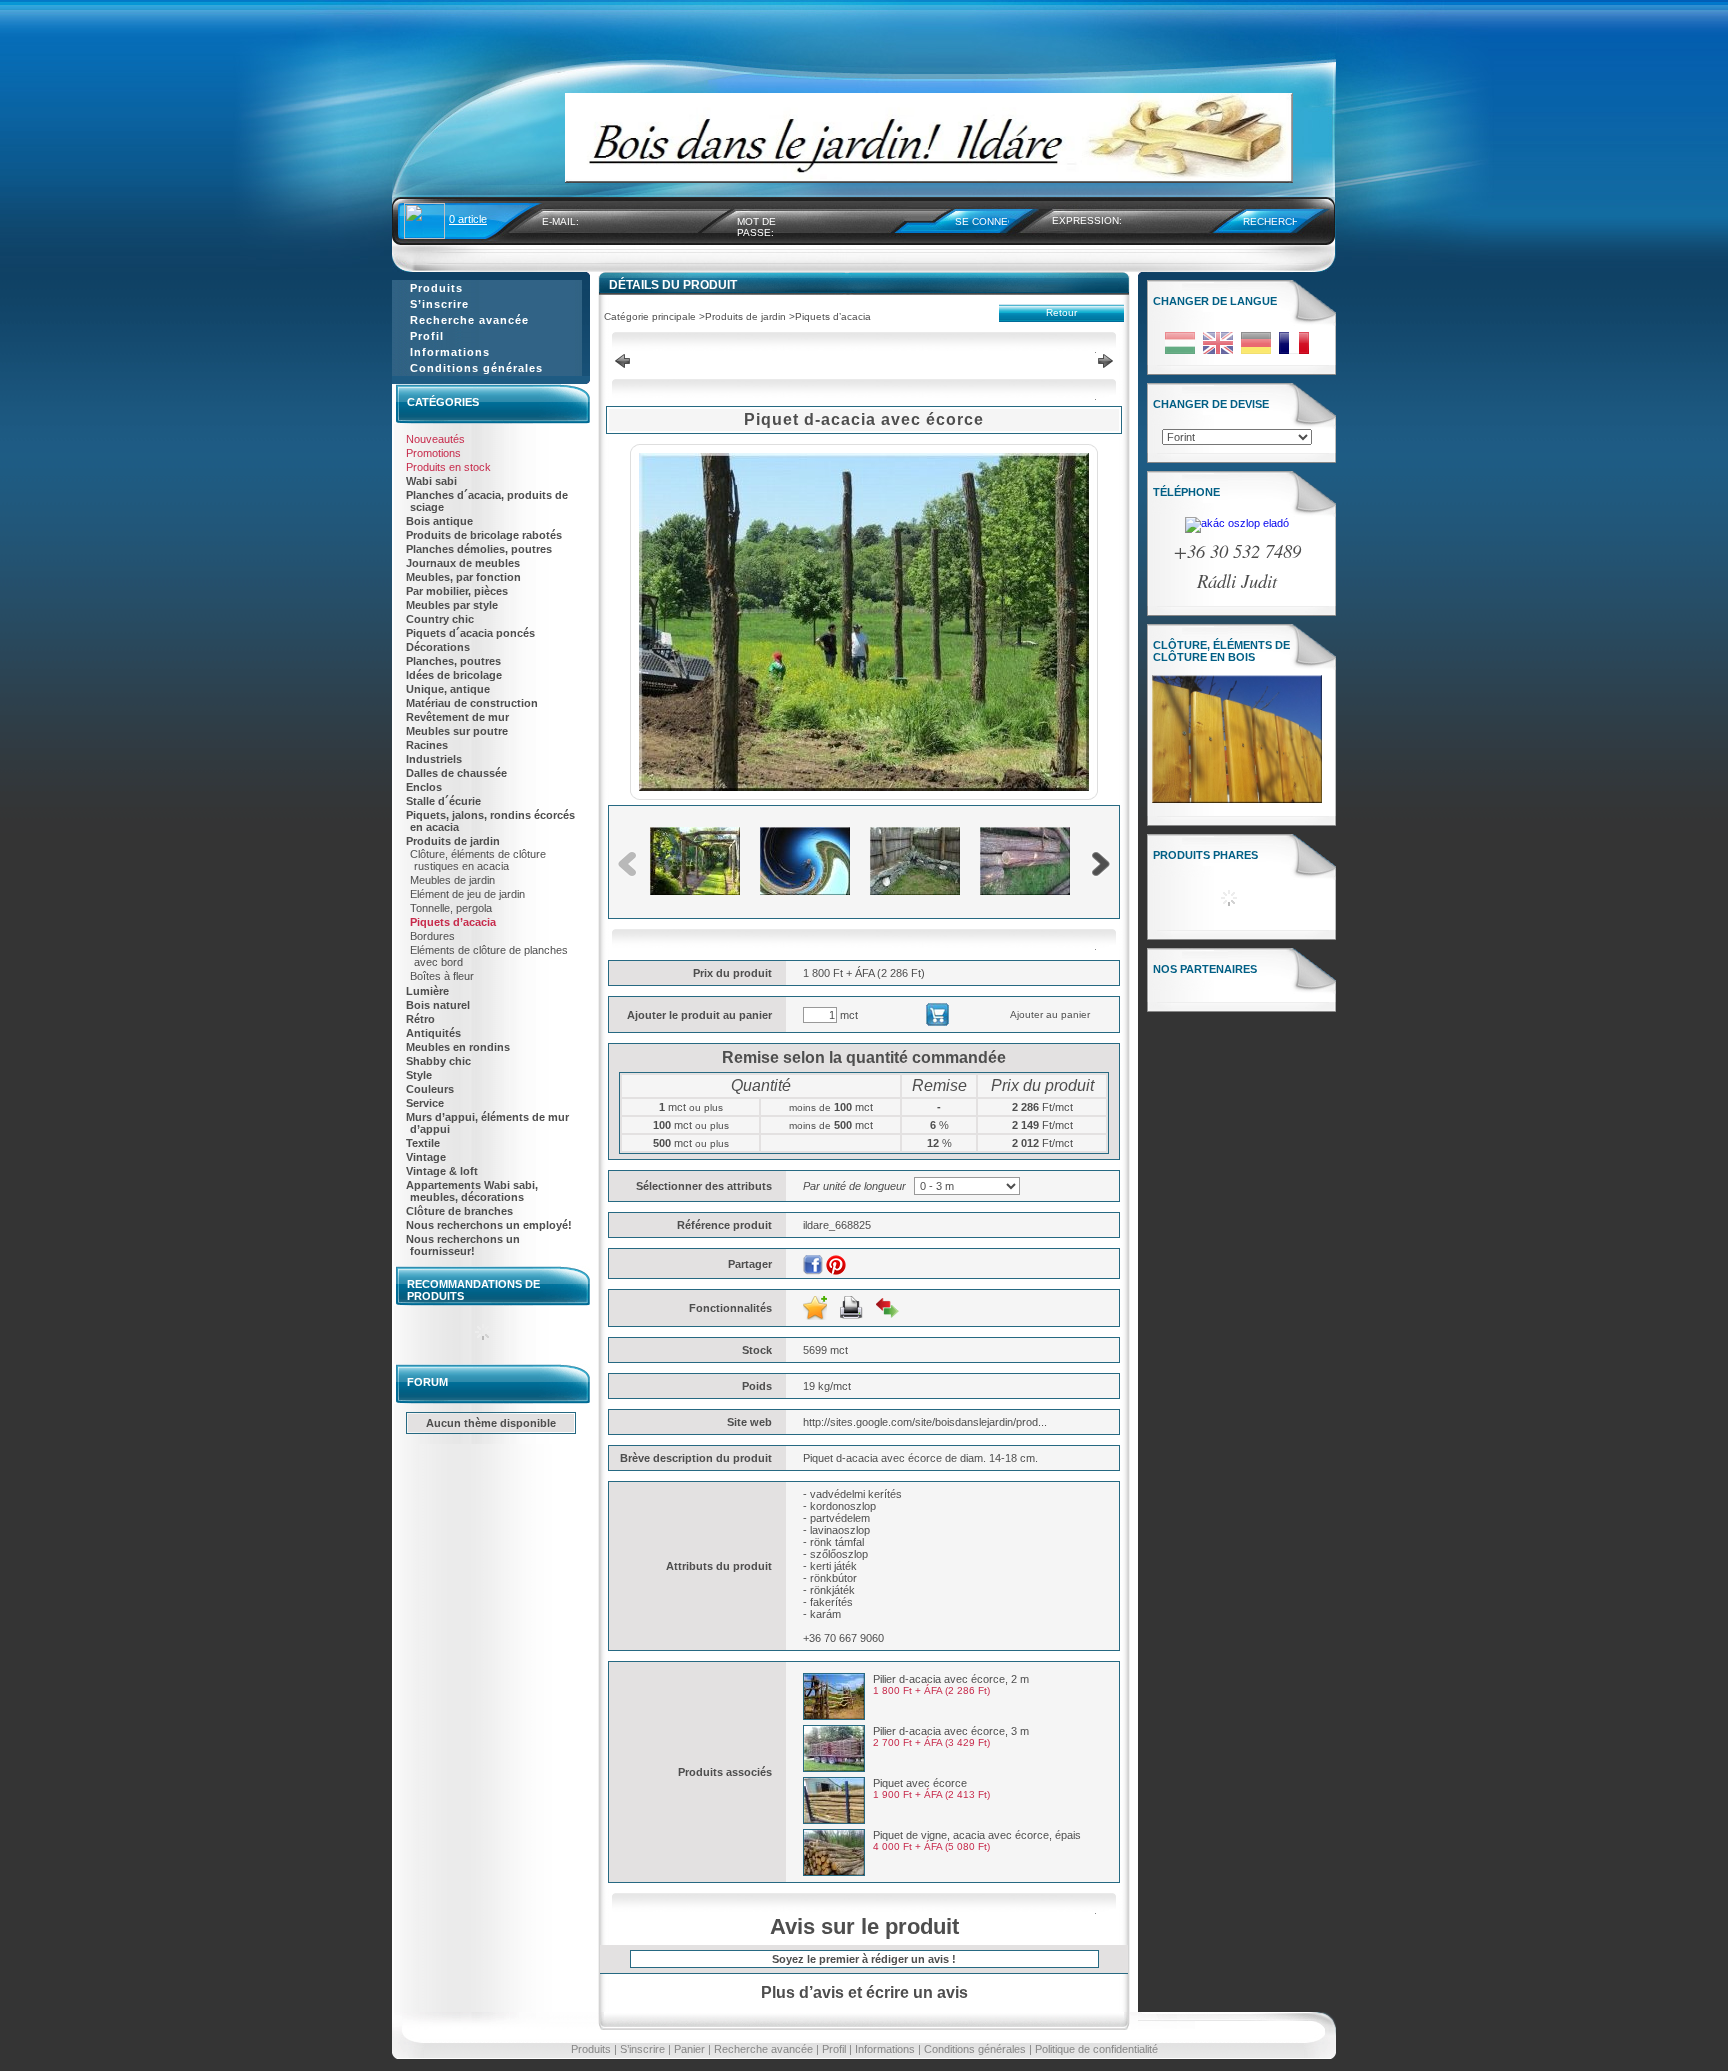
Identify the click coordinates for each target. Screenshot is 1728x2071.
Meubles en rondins (458, 1047)
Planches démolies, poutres (479, 549)
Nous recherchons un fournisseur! (463, 1245)
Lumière (427, 991)
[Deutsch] (1256, 353)
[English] (1218, 353)
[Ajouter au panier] (932, 1022)
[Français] (1294, 353)
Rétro (420, 1019)
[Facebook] (813, 1265)
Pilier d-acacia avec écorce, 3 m (951, 1731)
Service (425, 1103)
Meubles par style (452, 605)
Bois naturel (438, 1005)
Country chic (440, 619)
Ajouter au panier (1050, 1014)
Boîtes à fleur (442, 976)
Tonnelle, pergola (451, 908)
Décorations (438, 647)
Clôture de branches (459, 1211)
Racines (427, 745)
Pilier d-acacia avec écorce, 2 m (951, 1679)
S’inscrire (642, 2049)
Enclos (424, 787)
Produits (591, 2049)
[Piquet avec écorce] (834, 1820)
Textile (423, 1143)
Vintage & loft (442, 1171)
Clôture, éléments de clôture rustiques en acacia (478, 860)
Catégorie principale (650, 316)
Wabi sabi (431, 481)
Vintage (426, 1157)
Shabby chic (438, 1061)
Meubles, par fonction (463, 577)
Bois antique (439, 521)
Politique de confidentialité (1096, 2049)
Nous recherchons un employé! (489, 1225)
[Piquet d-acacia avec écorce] (864, 787)
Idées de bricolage (454, 675)
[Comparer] (887, 1308)
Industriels (434, 759)
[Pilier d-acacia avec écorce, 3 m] (834, 1768)
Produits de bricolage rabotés (484, 535)
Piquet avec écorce (920, 1783)
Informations (885, 2049)
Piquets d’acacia (453, 922)
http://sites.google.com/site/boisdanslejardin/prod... (925, 1422)
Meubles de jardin (452, 880)
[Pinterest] (836, 1265)
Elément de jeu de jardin (467, 894)
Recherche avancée (763, 2049)
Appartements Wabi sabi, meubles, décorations (472, 1191)
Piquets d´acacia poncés (470, 633)
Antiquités (433, 1033)
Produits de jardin (453, 841)
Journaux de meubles (463, 563)
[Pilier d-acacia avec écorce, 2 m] (834, 1716)
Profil (834, 2049)
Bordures (432, 936)
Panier (689, 2049)
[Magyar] (1180, 353)
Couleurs (430, 1089)
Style (419, 1075)
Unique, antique (448, 689)
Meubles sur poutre (457, 731)
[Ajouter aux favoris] (815, 1308)
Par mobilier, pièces (457, 591)
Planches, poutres (453, 661)
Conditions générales (975, 2049)
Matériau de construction (472, 703)
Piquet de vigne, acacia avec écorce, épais (977, 1835)
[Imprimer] (851, 1308)
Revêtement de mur (457, 717)
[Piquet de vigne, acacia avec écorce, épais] (834, 1872)
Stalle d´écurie (443, 801)
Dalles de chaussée (456, 773)
